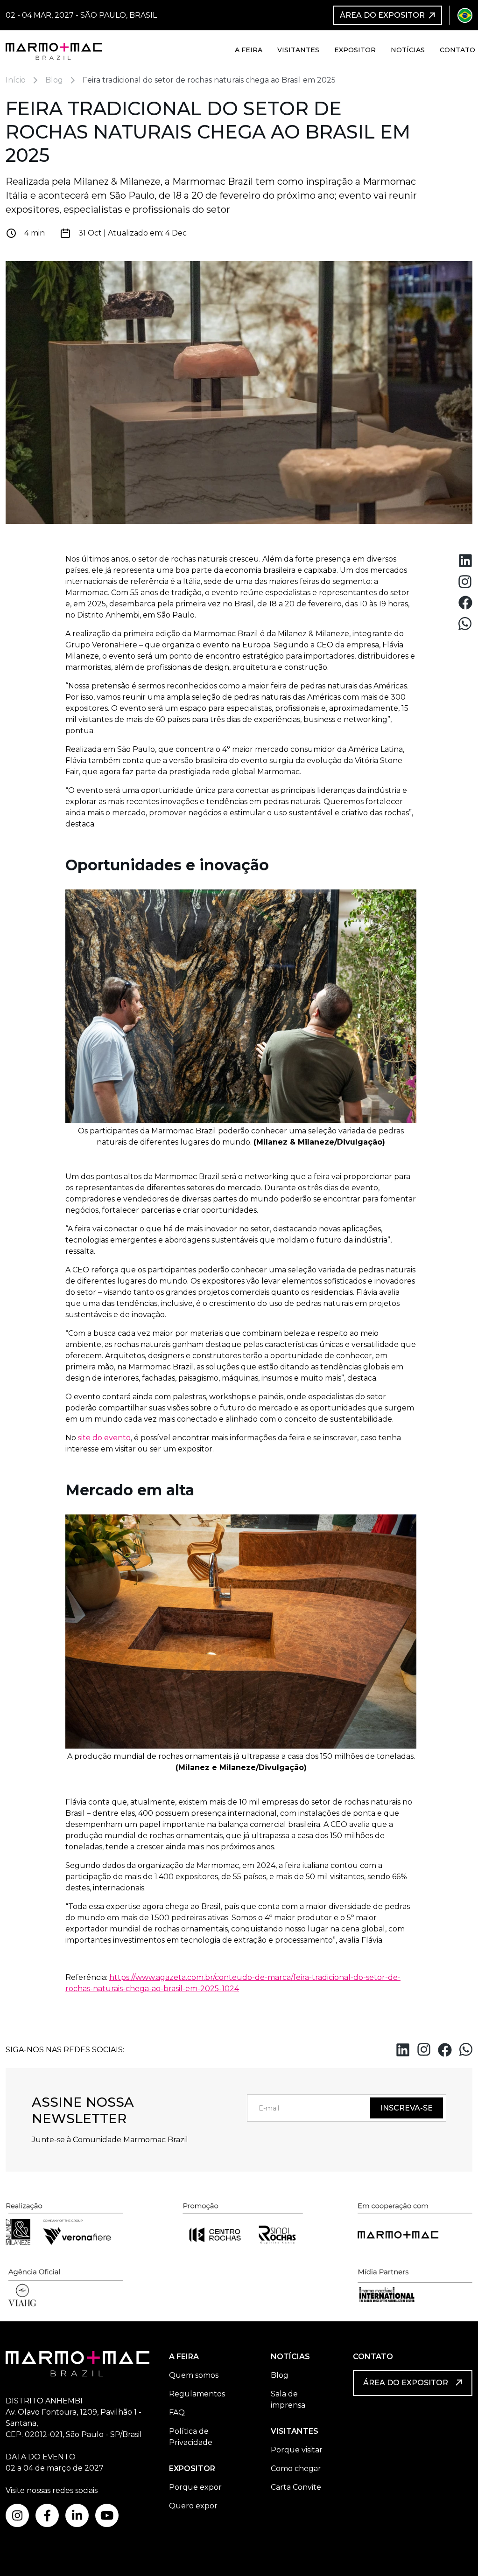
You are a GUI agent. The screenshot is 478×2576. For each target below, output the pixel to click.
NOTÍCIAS (290, 2357)
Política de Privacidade (191, 2437)
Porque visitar (297, 2450)
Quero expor (193, 2506)
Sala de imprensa (288, 2399)
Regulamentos (197, 2394)
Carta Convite (296, 2487)
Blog (280, 2375)
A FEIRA (184, 2357)
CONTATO (373, 2357)
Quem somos (194, 2375)
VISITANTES (295, 2431)
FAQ (177, 2413)
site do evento (104, 1438)
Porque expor (195, 2487)
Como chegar (296, 2468)
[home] (54, 50)
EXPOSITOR (192, 2468)
